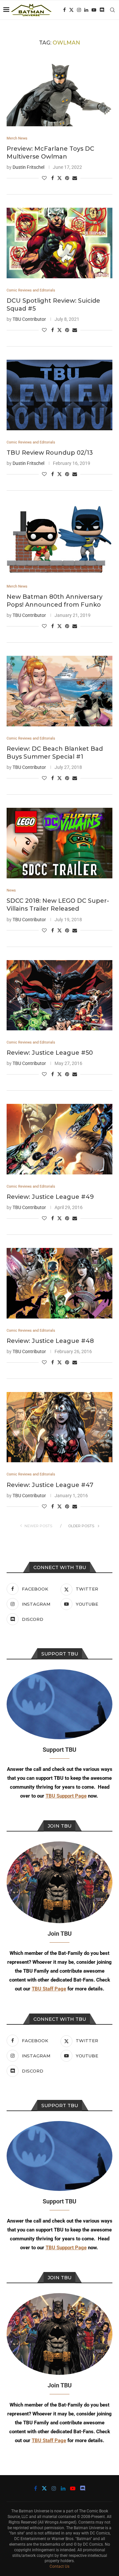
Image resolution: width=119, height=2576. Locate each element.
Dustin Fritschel (28, 167)
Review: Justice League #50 (50, 1053)
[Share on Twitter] (59, 178)
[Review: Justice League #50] (59, 995)
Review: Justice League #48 (50, 1341)
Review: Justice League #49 (50, 1197)
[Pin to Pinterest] (67, 178)
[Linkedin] (86, 10)
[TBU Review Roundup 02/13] (59, 395)
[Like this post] (44, 178)
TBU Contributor (29, 319)
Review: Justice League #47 (50, 1485)
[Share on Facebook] (53, 178)
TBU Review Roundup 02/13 (50, 453)
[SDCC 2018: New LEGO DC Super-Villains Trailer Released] (59, 843)
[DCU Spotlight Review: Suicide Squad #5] (59, 243)
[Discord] (102, 10)
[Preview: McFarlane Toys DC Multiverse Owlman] (59, 91)
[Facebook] (64, 10)
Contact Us (59, 2566)
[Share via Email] (75, 178)
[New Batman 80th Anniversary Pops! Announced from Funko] (59, 539)
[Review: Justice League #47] (59, 1427)
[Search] (112, 10)
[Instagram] (79, 10)
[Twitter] (71, 10)
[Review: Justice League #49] (59, 1139)
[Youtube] (94, 10)
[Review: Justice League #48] (59, 1283)
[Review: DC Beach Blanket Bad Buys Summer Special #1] (59, 691)
